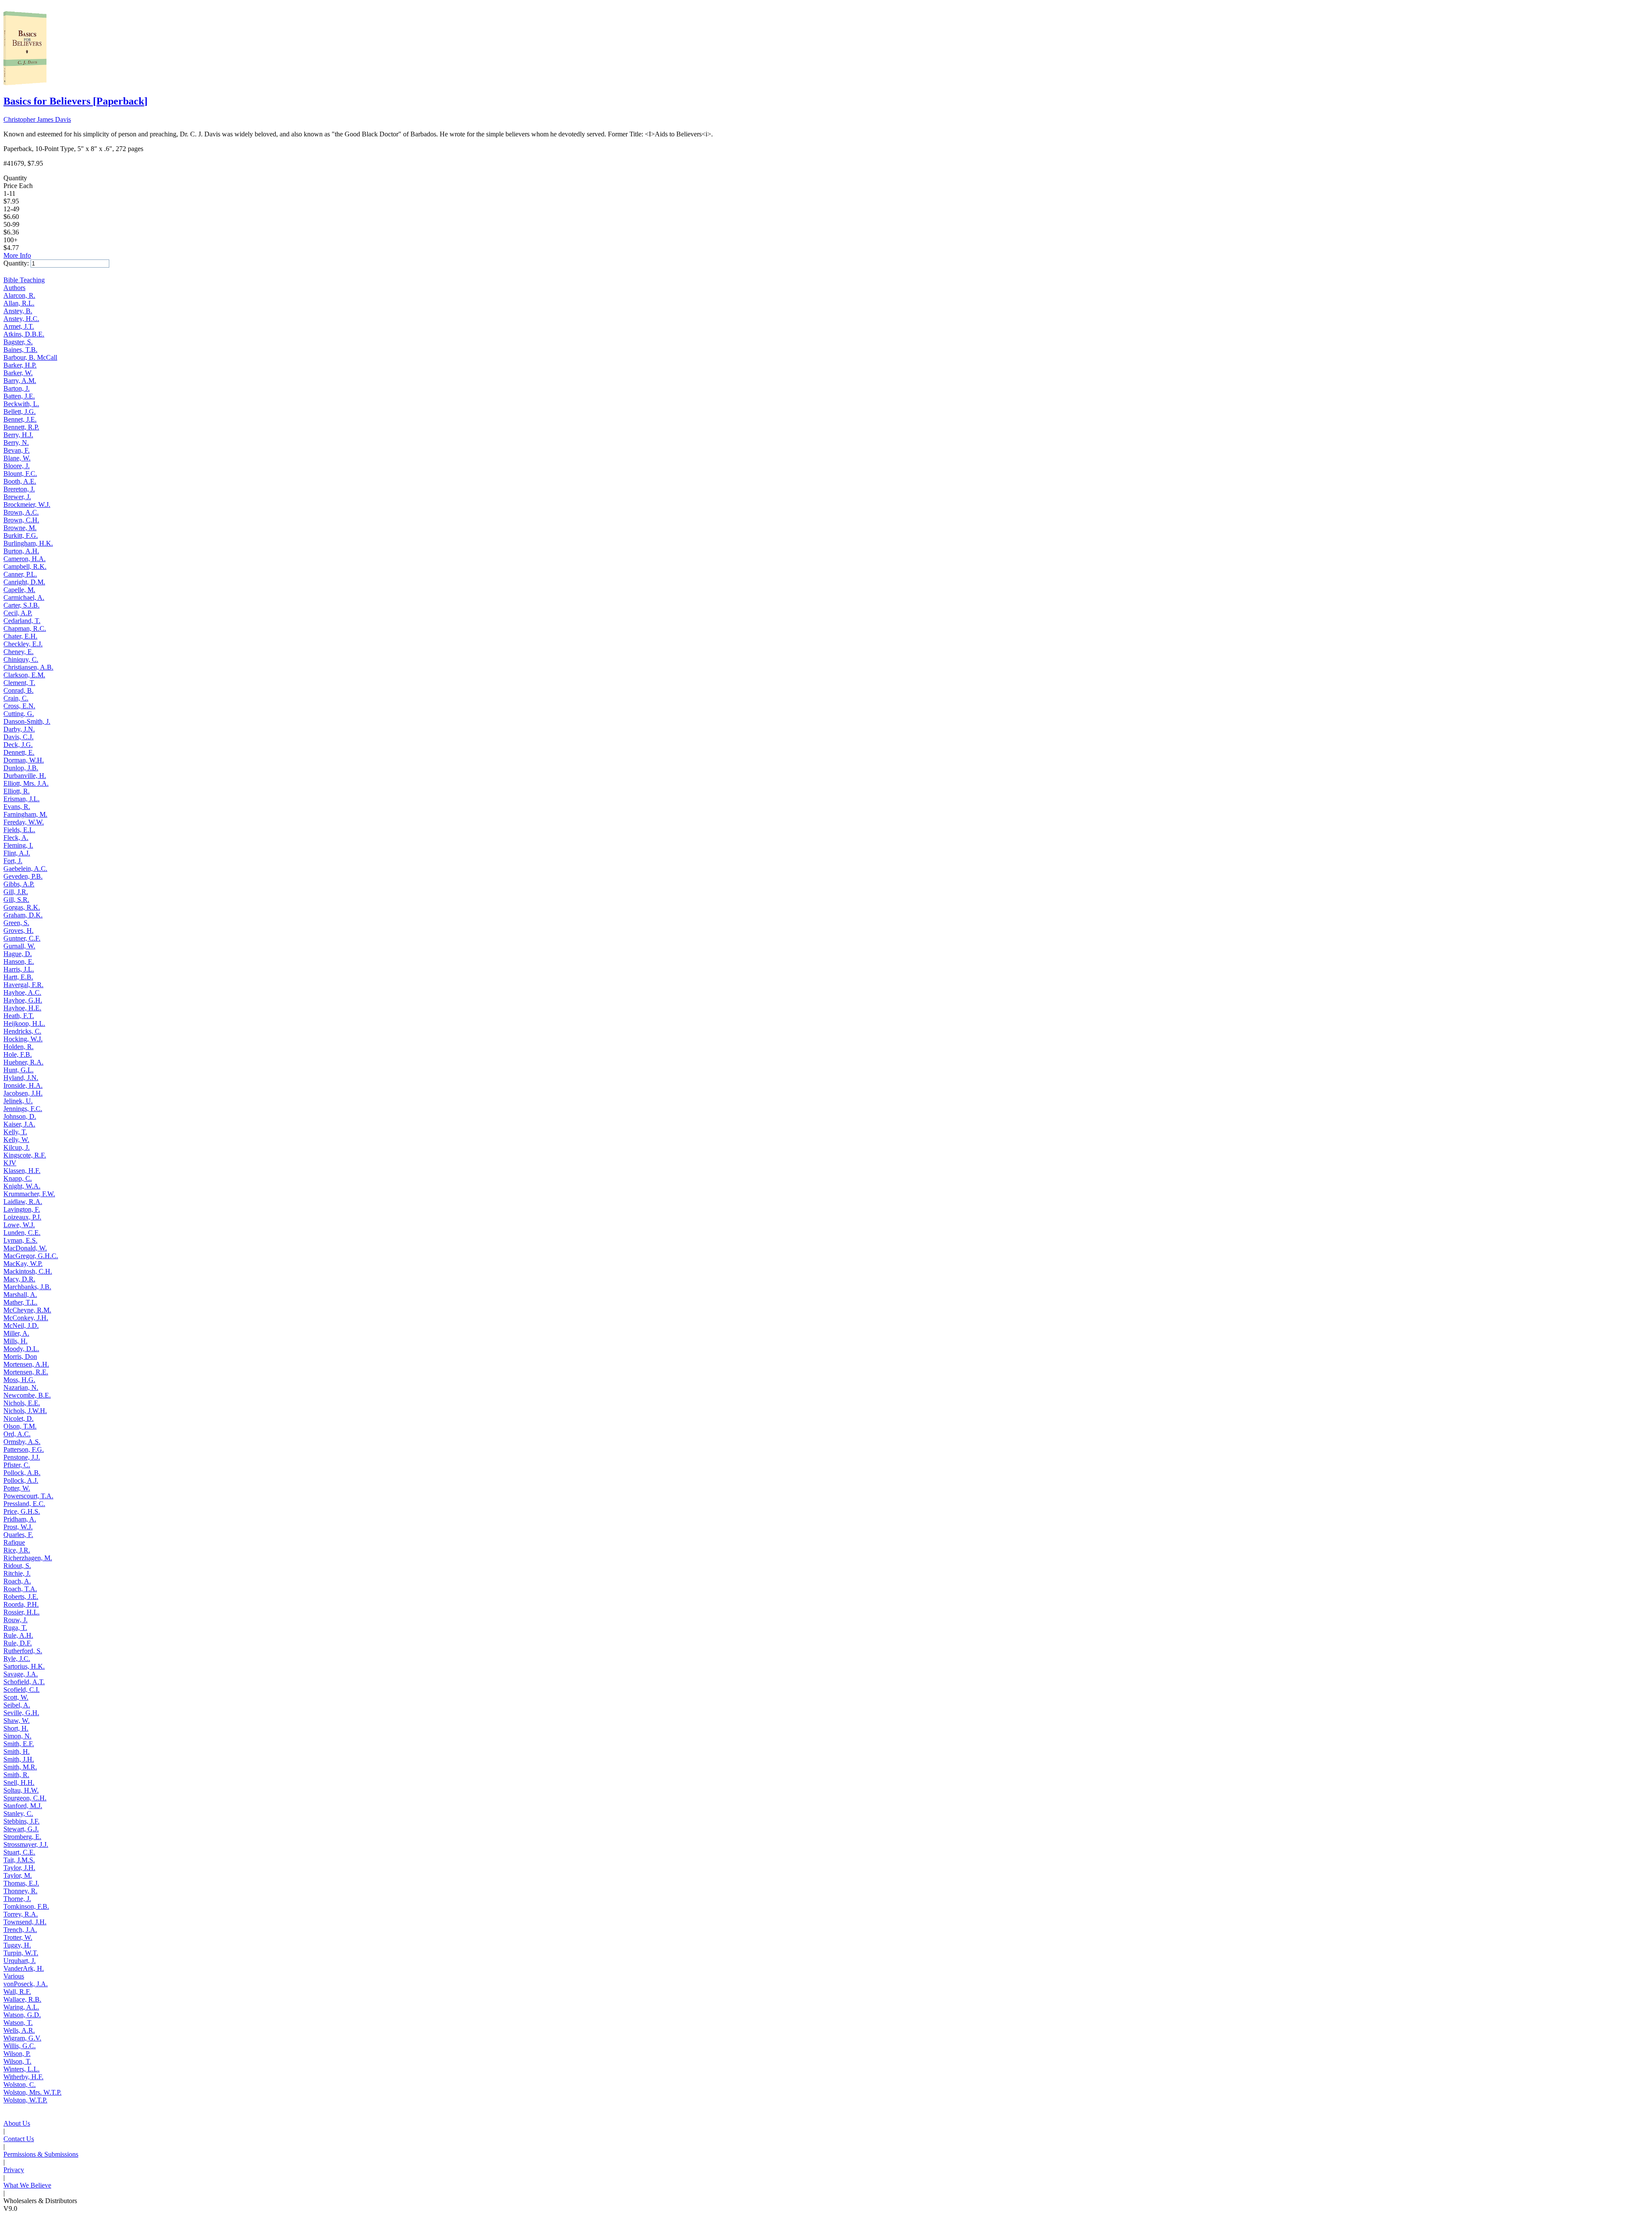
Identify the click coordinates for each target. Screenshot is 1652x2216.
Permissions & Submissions (41, 2154)
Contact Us (19, 2139)
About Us (17, 2123)
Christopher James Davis (37, 119)
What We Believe (27, 2185)
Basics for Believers (76, 101)
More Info (17, 255)
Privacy (14, 2170)
